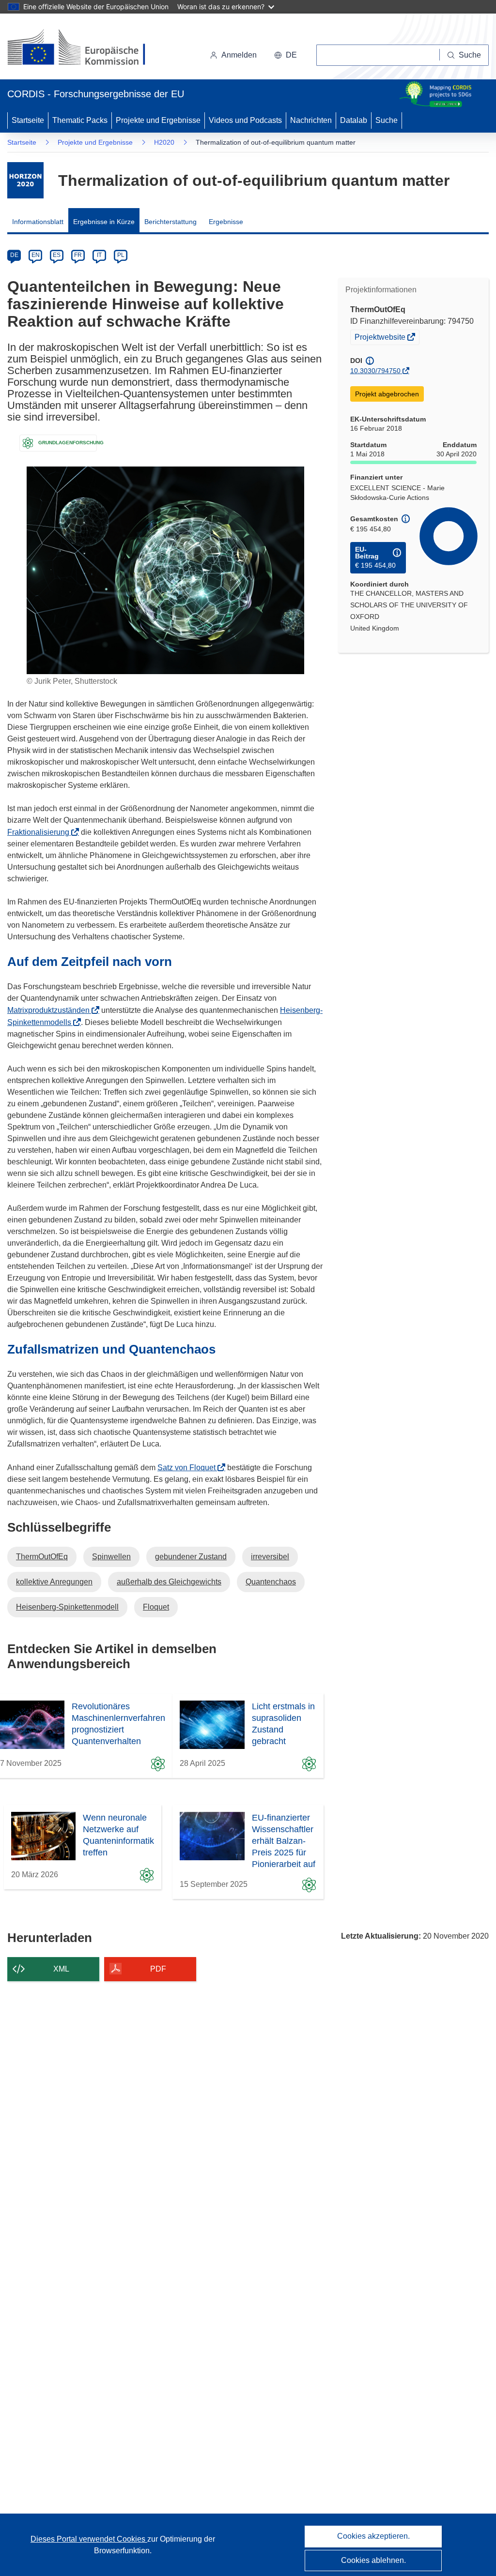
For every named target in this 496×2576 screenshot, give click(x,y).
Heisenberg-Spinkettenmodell (67, 1607)
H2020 (164, 142)
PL (121, 255)
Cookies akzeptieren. (373, 2536)
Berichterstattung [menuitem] (170, 222)
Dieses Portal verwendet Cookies (89, 2539)
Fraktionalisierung (41, 832)
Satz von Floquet (189, 1468)
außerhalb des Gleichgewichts (169, 1582)
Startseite (28, 120)
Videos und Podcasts (245, 120)
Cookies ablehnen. (373, 2560)
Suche (387, 120)
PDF (158, 1969)
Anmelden (239, 55)
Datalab (354, 120)
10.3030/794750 (375, 371)
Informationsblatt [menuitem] (38, 222)
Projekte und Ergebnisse (158, 120)
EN (36, 255)
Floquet (156, 1607)
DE (14, 255)
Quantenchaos (271, 1582)
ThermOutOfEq (42, 1557)
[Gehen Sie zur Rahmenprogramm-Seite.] (25, 180)
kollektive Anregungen (54, 1582)
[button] (286, 55)
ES (57, 255)
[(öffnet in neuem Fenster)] (85, 48)
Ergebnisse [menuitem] (226, 222)
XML (61, 1969)
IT (99, 255)
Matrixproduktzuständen (51, 1010)
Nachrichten (311, 120)
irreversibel (270, 1557)
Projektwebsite (381, 338)
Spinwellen (111, 1557)
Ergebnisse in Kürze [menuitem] (104, 222)
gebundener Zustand (191, 1557)
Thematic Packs (80, 120)
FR (78, 255)
